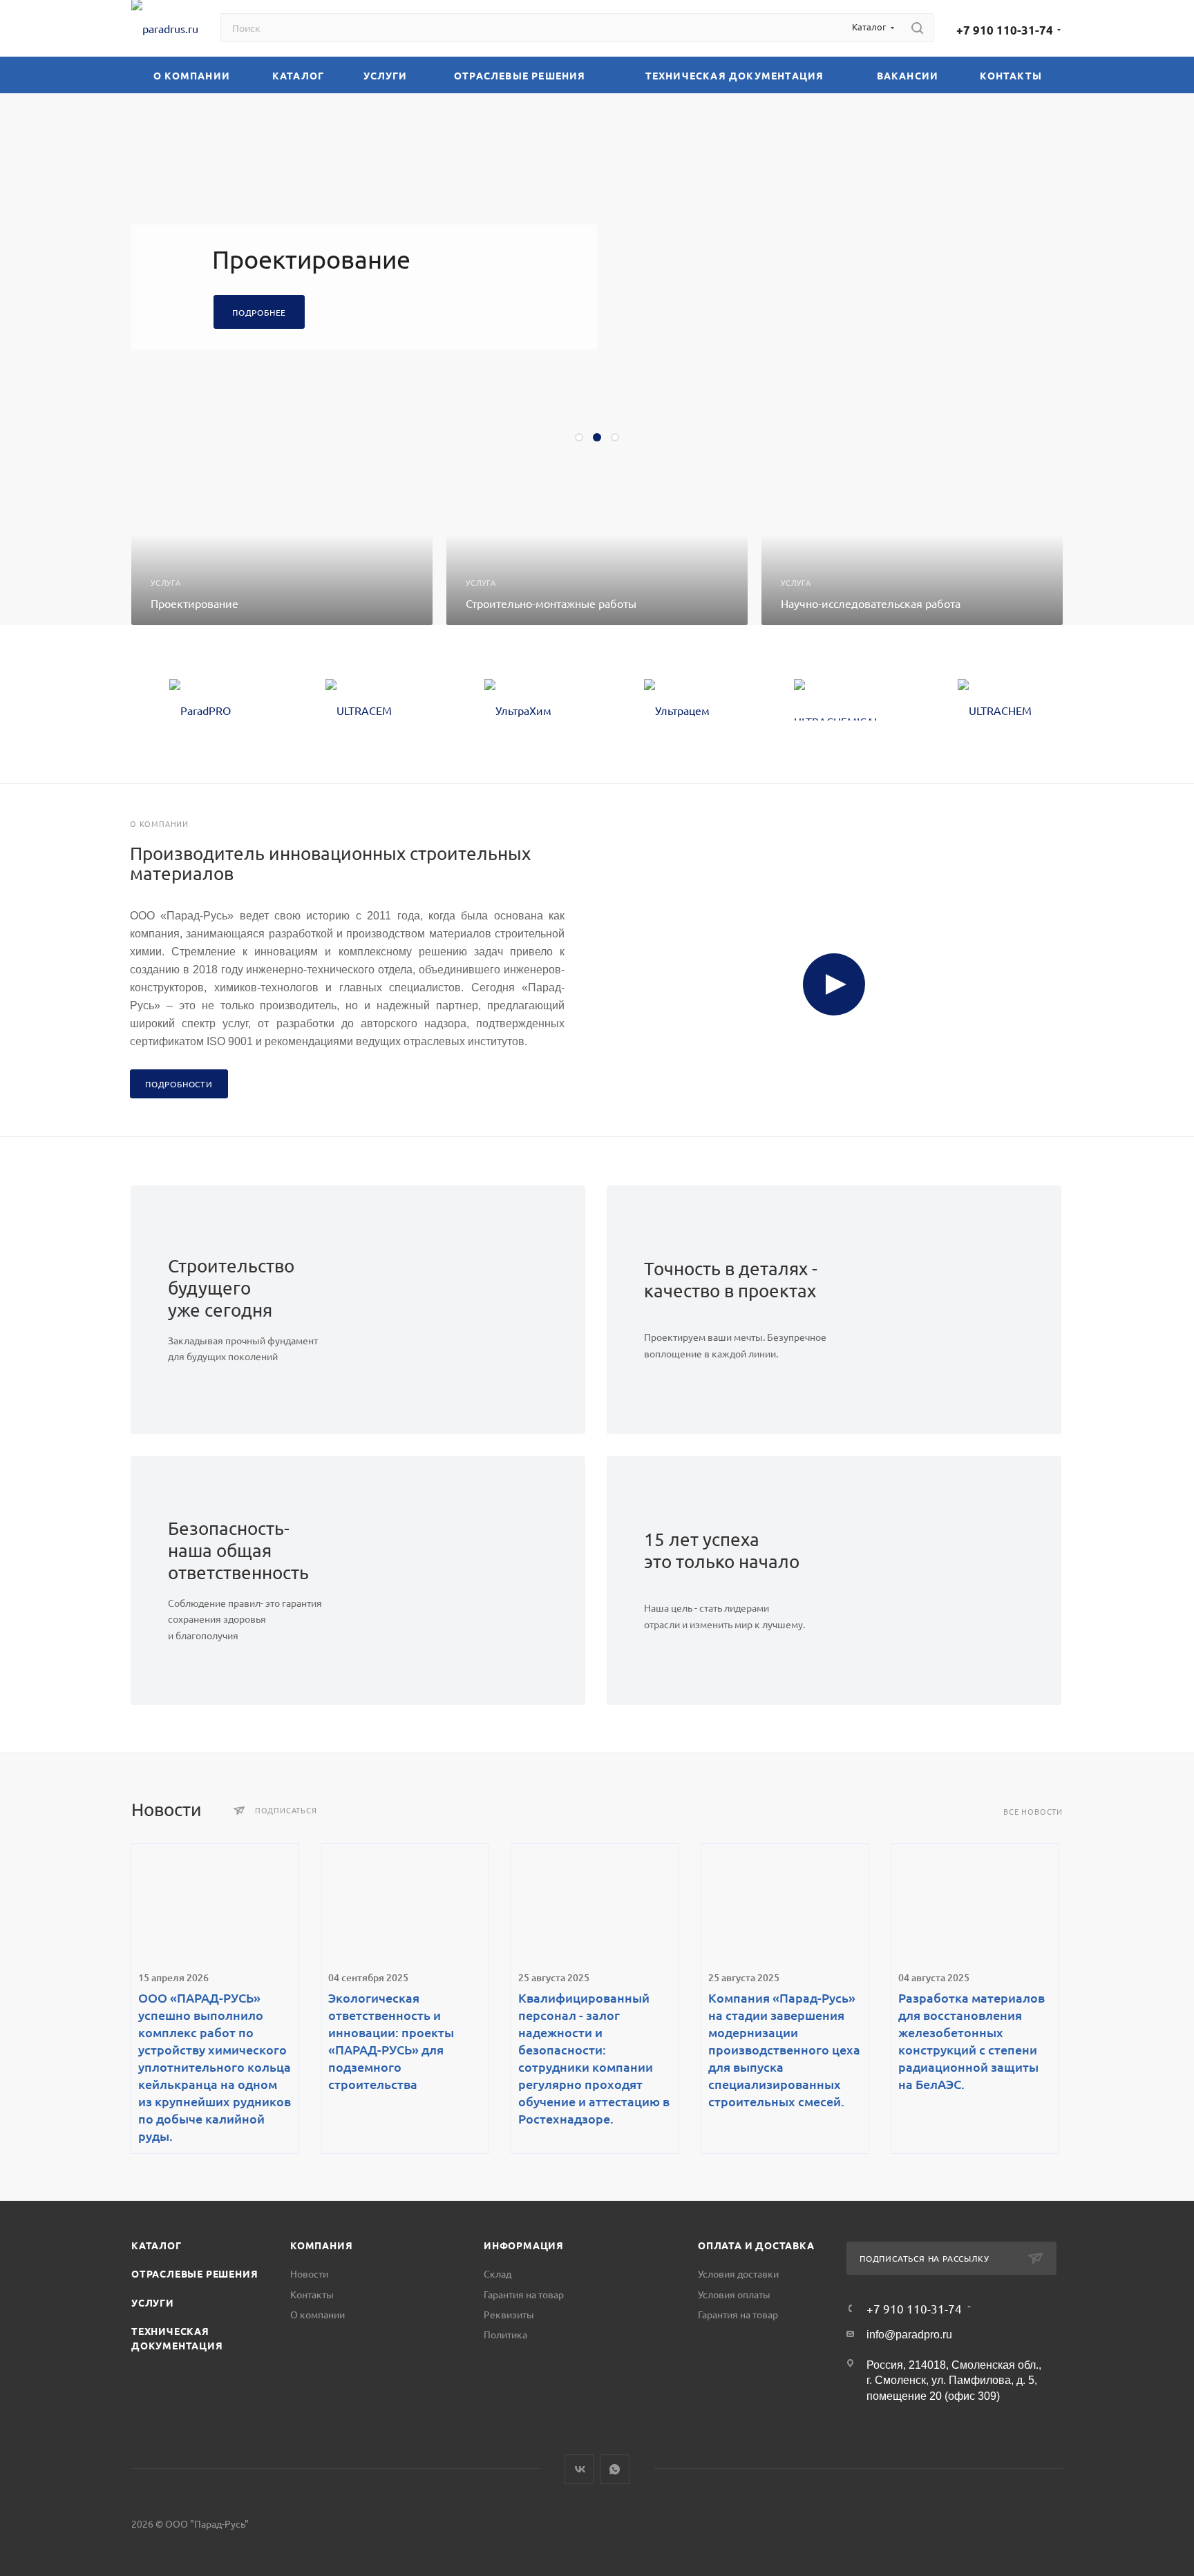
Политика (505, 2334)
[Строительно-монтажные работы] (597, 549)
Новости (309, 2273)
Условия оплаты (734, 2294)
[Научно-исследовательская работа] (912, 549)
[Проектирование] (282, 549)
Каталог (157, 2245)
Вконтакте (579, 2469)
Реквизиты (509, 2314)
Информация (524, 2245)
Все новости (1033, 1812)
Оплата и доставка (756, 2245)
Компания (321, 2245)
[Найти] (917, 28)
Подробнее (259, 312)
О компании (318, 2314)
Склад (497, 2273)
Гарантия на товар (524, 2294)
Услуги (153, 2302)
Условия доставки (738, 2273)
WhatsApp (615, 2469)
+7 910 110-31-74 (1005, 30)
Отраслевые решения (195, 2273)
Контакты (312, 2294)
